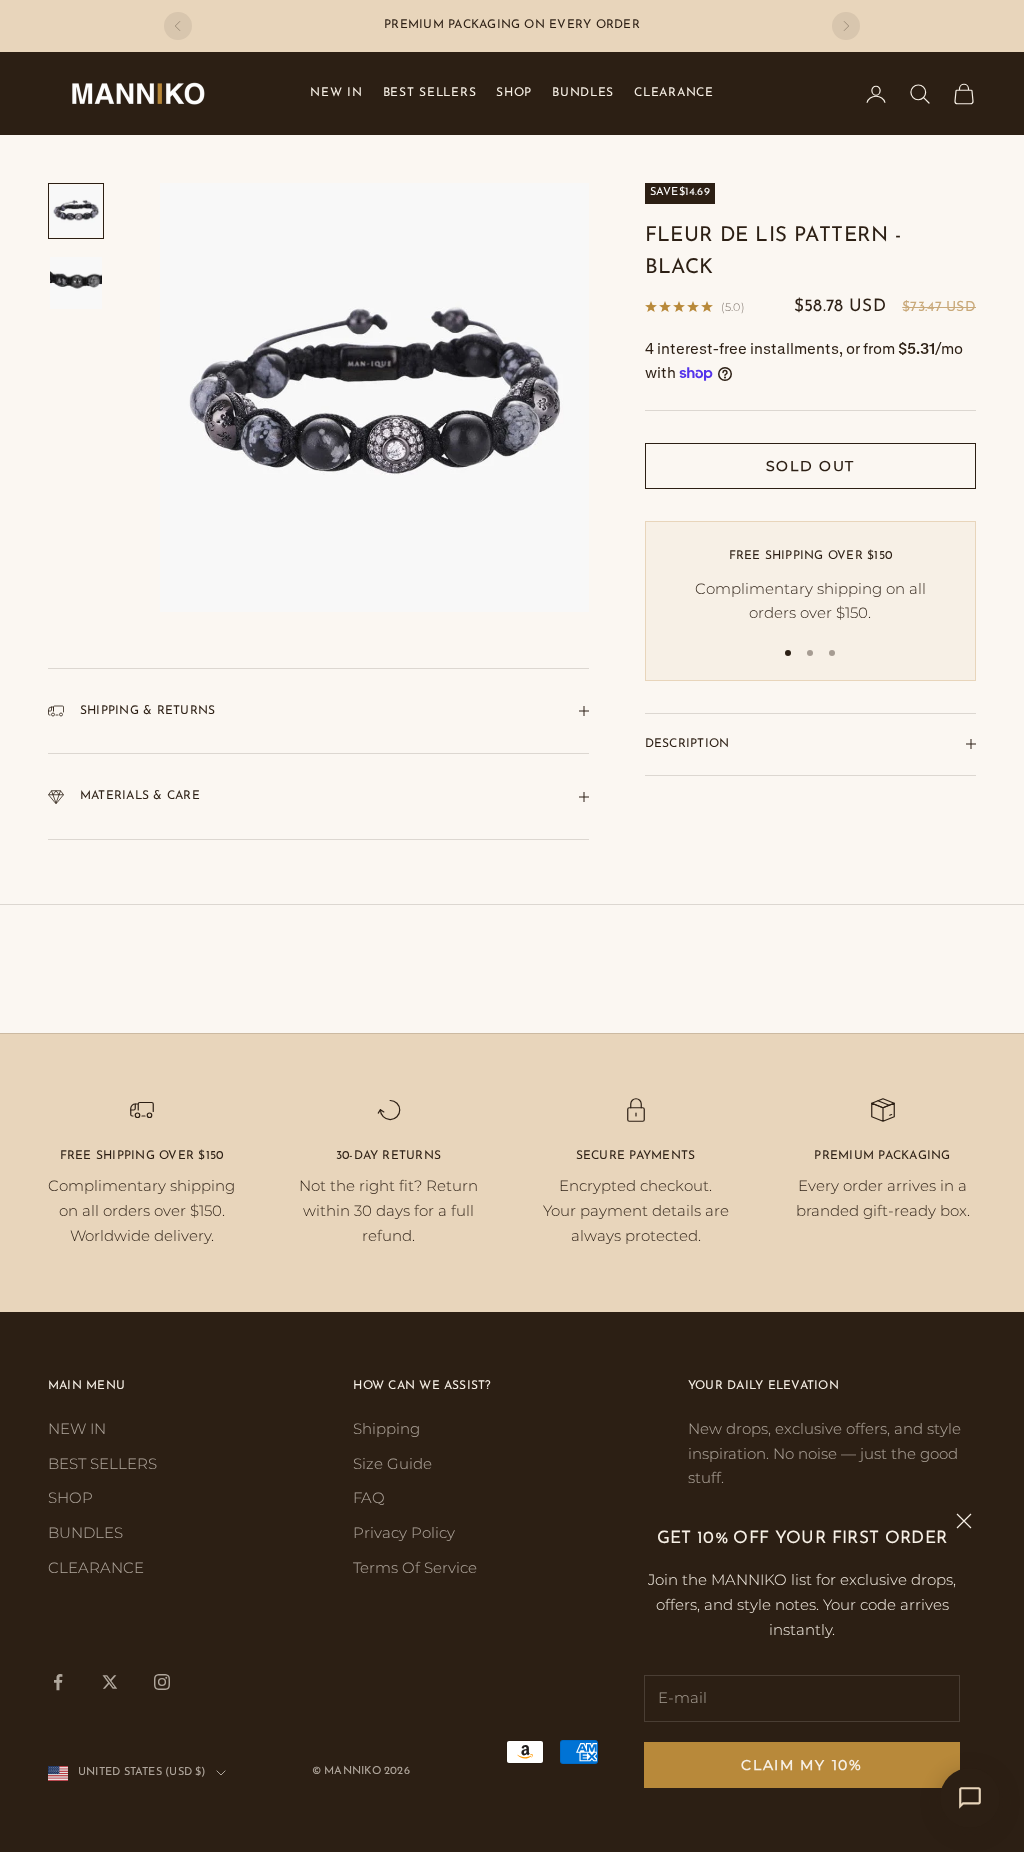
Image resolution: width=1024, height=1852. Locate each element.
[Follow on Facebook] (58, 1682)
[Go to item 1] (76, 211)
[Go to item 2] (76, 283)
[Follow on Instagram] (162, 1682)
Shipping (386, 1428)
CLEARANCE (673, 93)
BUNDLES (583, 93)
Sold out (810, 466)
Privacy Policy (404, 1532)
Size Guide (392, 1463)
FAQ (369, 1497)
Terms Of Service (415, 1567)
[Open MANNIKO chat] (970, 1798)
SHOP (514, 93)
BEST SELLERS (430, 93)
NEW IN (336, 93)
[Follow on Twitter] (110, 1682)
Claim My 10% (801, 1765)
